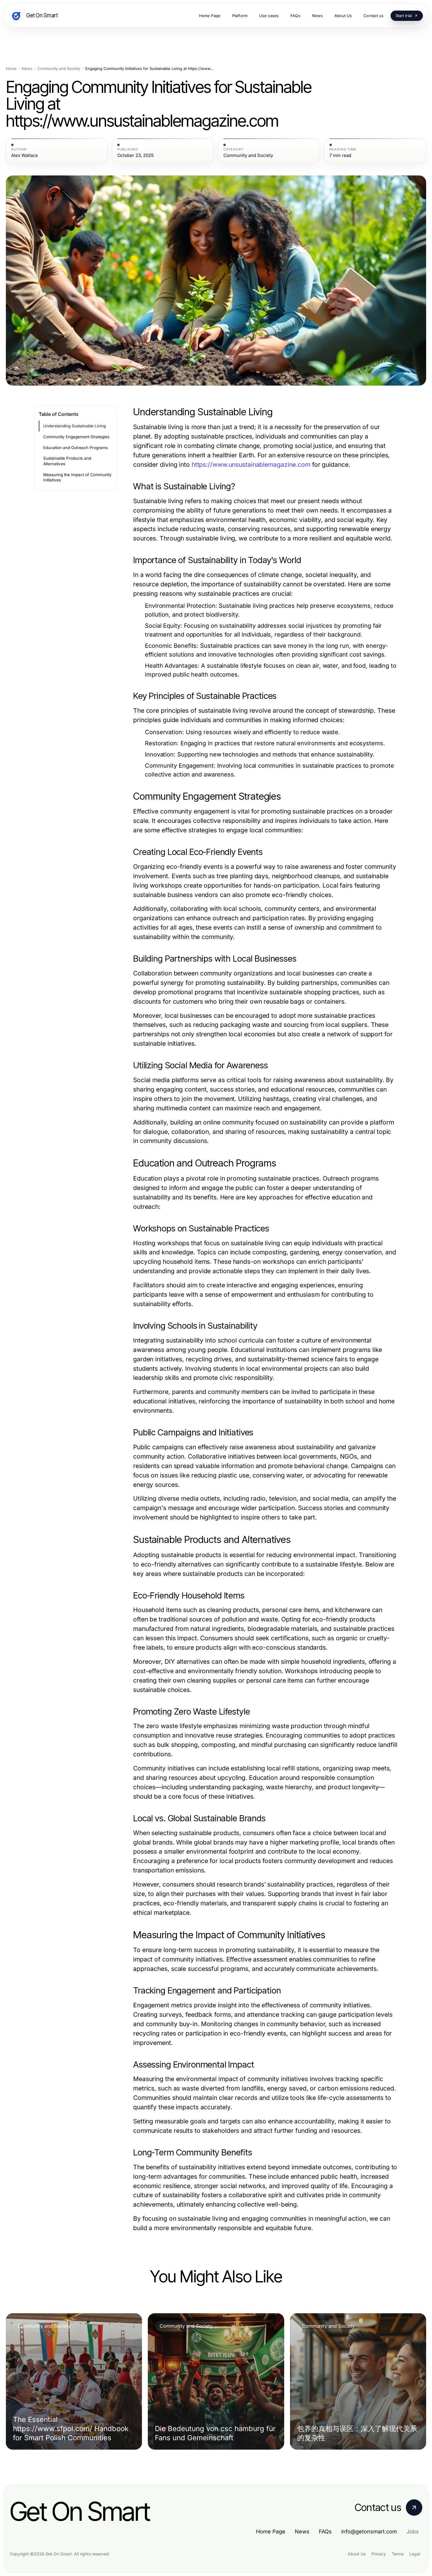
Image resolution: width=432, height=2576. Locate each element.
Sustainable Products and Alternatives (67, 461)
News (27, 69)
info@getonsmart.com (369, 2531)
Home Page (271, 2531)
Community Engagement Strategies (76, 437)
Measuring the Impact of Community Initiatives (77, 477)
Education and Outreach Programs (76, 448)
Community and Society (59, 69)
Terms (398, 2554)
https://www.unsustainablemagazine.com (251, 465)
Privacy (379, 2554)
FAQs (325, 2531)
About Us (357, 2554)
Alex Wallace (25, 155)
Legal (415, 2554)
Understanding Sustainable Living (74, 426)
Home (11, 69)
